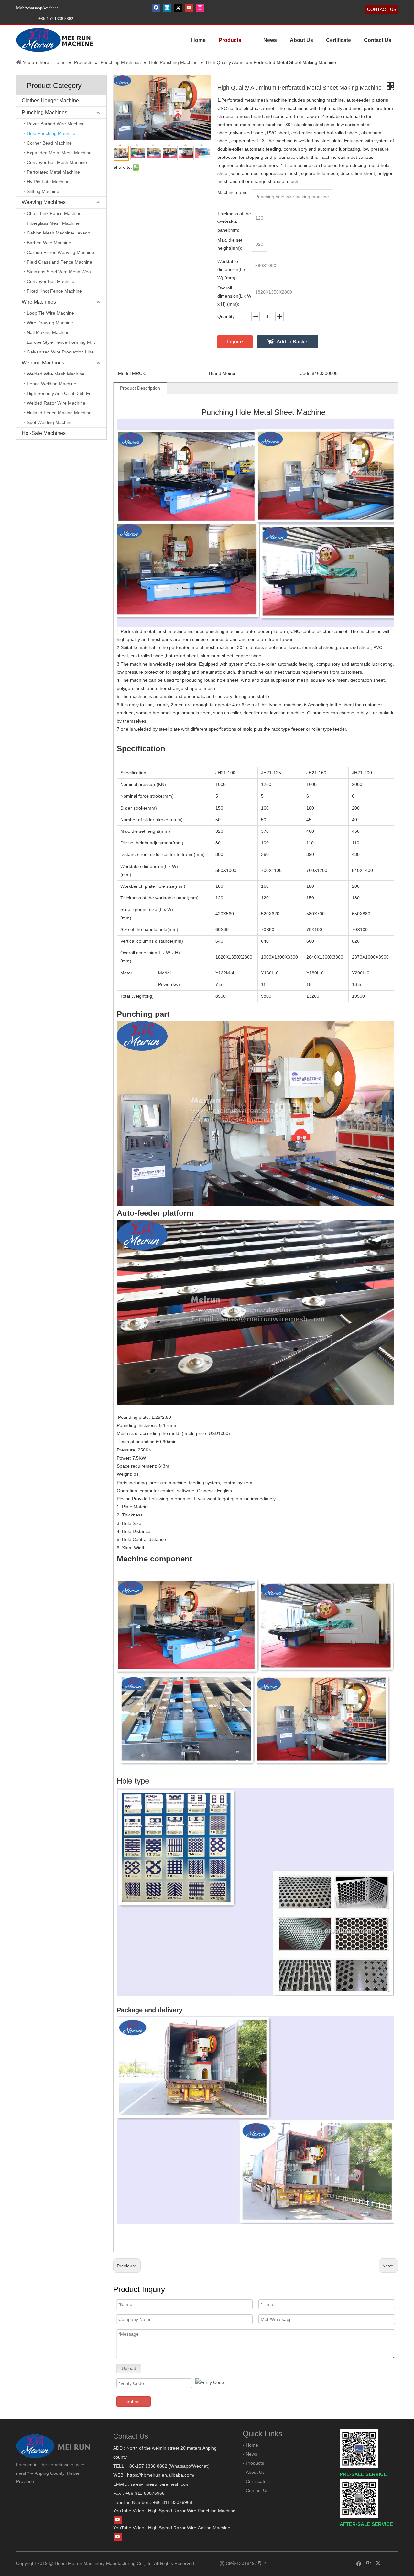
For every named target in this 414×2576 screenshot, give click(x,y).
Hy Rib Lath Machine (48, 182)
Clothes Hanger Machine (50, 100)
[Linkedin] (167, 7)
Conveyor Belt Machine (51, 281)
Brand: (216, 373)
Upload (129, 2368)
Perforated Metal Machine (53, 172)
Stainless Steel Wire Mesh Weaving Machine (67, 272)
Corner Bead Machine (49, 143)
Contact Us (257, 2490)
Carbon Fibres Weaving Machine (60, 252)
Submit (134, 2401)
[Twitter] (178, 7)
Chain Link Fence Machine (54, 213)
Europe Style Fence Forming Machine (66, 342)
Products (255, 2463)
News (251, 2454)
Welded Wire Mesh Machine (56, 374)
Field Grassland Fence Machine (60, 262)
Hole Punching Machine (51, 133)
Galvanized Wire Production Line (60, 352)
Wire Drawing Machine (50, 323)
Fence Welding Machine (52, 384)
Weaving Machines (44, 202)
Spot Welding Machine (50, 422)
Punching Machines (44, 112)
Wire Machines (39, 302)
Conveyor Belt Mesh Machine (57, 162)
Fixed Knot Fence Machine (54, 291)
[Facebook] (156, 7)
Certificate (256, 2481)
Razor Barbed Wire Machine (56, 124)
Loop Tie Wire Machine (50, 313)
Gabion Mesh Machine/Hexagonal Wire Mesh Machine (67, 233)
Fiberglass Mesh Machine (53, 223)
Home (252, 2445)
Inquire (235, 342)
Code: (306, 373)
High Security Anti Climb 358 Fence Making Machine (67, 393)
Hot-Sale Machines (44, 433)
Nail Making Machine (48, 332)
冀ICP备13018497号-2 (242, 2563)
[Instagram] (200, 7)
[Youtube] (189, 7)
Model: (125, 373)
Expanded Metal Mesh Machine (59, 153)
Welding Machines (43, 363)
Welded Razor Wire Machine (56, 403)
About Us (255, 2472)
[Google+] (369, 2563)
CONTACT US (382, 9)
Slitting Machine (43, 191)
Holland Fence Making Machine (59, 413)
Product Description (140, 388)
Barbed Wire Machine (49, 243)
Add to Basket (293, 342)
